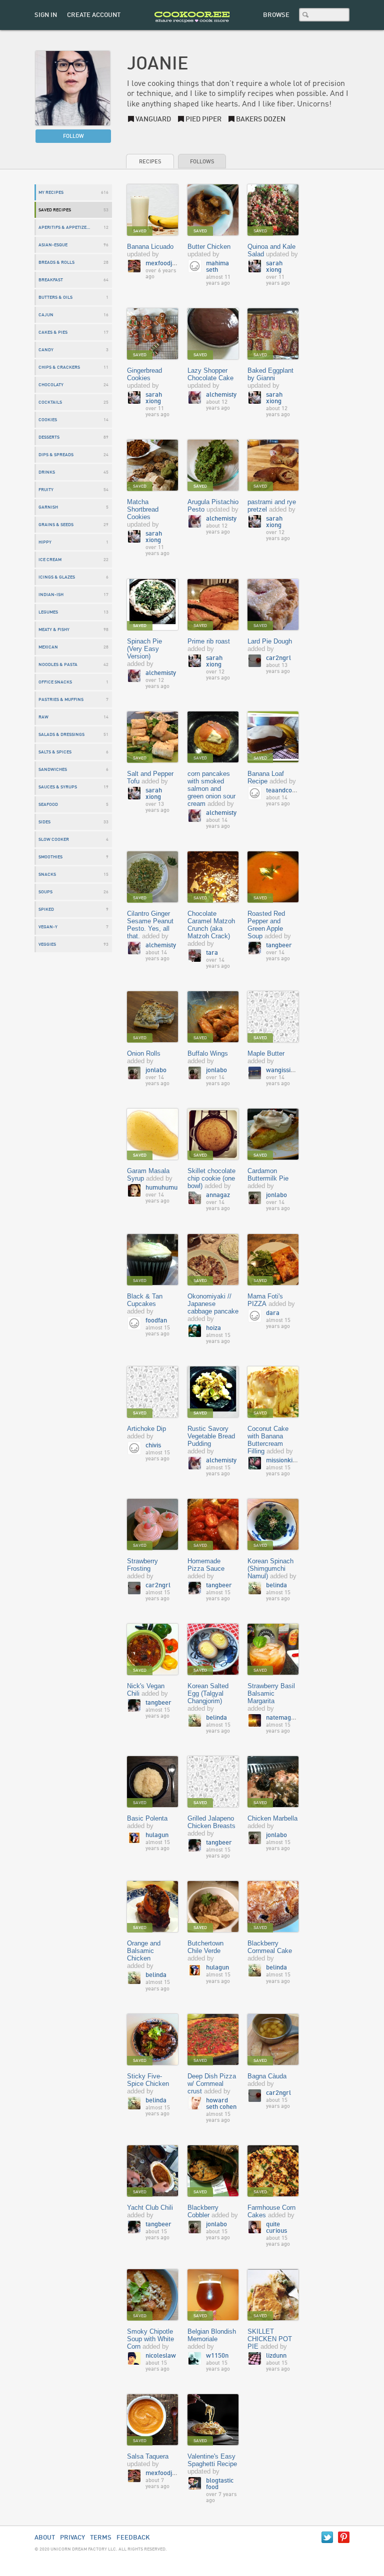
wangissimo (283, 1070)
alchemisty (221, 395)
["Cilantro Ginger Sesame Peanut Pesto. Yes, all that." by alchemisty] (152, 878)
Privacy (72, 2538)
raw (43, 717)
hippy (45, 542)
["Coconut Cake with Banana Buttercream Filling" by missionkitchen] (273, 1393)
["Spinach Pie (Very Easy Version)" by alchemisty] (152, 605)
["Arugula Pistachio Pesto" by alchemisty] (213, 466)
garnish (48, 507)
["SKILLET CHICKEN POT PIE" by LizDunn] (273, 2295)
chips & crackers (59, 367)
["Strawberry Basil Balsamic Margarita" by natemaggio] (273, 1650)
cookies (48, 420)
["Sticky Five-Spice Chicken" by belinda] (152, 2040)
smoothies (50, 857)
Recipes (150, 162)
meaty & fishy (54, 630)
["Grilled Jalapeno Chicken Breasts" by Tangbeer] (213, 1782)
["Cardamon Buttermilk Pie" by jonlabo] (273, 1135)
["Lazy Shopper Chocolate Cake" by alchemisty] (213, 334)
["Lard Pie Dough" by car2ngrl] (273, 605)
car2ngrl (278, 658)
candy (46, 350)
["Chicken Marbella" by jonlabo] (273, 1782)
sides (44, 822)
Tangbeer (279, 946)
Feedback (133, 2538)
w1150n (217, 2356)
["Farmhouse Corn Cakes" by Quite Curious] (273, 2172)
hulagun (157, 1835)
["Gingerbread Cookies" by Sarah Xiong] (152, 334)
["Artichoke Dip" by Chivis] (152, 1393)
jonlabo (156, 1070)
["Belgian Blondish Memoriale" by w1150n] (213, 2295)
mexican (48, 647)
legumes (48, 612)
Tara (212, 953)
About (45, 2538)
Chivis (153, 1446)
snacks (47, 875)
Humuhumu (161, 1188)
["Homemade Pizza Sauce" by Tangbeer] (213, 1525)
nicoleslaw (161, 2356)
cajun (46, 315)
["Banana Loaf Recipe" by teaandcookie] (273, 738)
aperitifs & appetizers (65, 228)
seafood (48, 805)
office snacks (55, 682)
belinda (276, 1586)
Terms (101, 2538)
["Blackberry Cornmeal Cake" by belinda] (273, 1907)
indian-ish (51, 595)
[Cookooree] (192, 28)
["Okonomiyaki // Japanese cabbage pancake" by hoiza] (213, 1260)
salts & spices (55, 752)
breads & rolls (56, 263)
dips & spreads (56, 455)
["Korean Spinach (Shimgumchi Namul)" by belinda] (273, 1525)
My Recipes (51, 193)
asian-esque (53, 245)
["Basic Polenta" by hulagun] (152, 1782)
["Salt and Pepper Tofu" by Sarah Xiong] (152, 738)
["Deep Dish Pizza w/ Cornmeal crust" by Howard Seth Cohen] (213, 2040)
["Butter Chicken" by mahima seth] (213, 211)
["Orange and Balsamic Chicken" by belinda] (152, 1907)
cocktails (50, 402)
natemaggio (283, 1718)
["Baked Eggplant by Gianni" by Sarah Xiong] (273, 334)
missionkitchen (287, 1461)
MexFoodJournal (168, 264)
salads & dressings (61, 735)
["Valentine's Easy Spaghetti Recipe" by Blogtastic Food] (213, 2420)
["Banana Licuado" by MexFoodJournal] (152, 211)
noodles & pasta (58, 665)
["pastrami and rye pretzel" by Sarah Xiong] (273, 466)
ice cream (50, 560)
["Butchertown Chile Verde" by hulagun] (213, 1907)
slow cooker (54, 840)
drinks (47, 472)
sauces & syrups (58, 787)
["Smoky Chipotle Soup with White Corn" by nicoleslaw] (152, 2295)
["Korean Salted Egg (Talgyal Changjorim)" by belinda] (213, 1650)
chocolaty (51, 385)
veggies (47, 945)
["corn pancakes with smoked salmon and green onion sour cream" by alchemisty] (213, 738)
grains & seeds (56, 525)
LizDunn (276, 2356)
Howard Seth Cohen (221, 2104)
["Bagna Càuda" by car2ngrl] (273, 2040)
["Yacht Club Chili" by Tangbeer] (152, 2172)
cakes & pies (53, 332)
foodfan (156, 1321)
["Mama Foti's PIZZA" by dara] (273, 1260)
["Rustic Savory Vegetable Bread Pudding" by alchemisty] (213, 1393)
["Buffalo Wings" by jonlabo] (213, 1017)
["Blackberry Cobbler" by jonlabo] (213, 2172)
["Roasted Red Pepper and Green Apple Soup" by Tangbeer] (273, 878)
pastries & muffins (61, 700)
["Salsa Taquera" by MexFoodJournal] (152, 2420)
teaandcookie (285, 791)
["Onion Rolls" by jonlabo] (152, 1017)
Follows (202, 162)
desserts (49, 437)
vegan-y (48, 927)
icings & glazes (57, 577)
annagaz (218, 1195)
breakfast (51, 280)
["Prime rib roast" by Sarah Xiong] (213, 605)
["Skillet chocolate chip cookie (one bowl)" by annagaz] (213, 1135)
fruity (46, 490)
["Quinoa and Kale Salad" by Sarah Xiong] (273, 211)
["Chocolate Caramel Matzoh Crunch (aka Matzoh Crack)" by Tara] (213, 878)
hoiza (213, 1328)
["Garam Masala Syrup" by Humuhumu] (152, 1135)
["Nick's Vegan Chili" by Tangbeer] (152, 1650)
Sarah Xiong (274, 267)
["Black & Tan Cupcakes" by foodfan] (152, 1260)
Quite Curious (276, 2228)
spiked (46, 910)
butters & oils (55, 298)
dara (273, 1313)
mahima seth (217, 267)
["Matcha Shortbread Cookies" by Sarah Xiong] (152, 466)
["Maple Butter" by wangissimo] (273, 1017)
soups (45, 892)
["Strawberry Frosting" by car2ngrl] (152, 1525)
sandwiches (53, 770)
